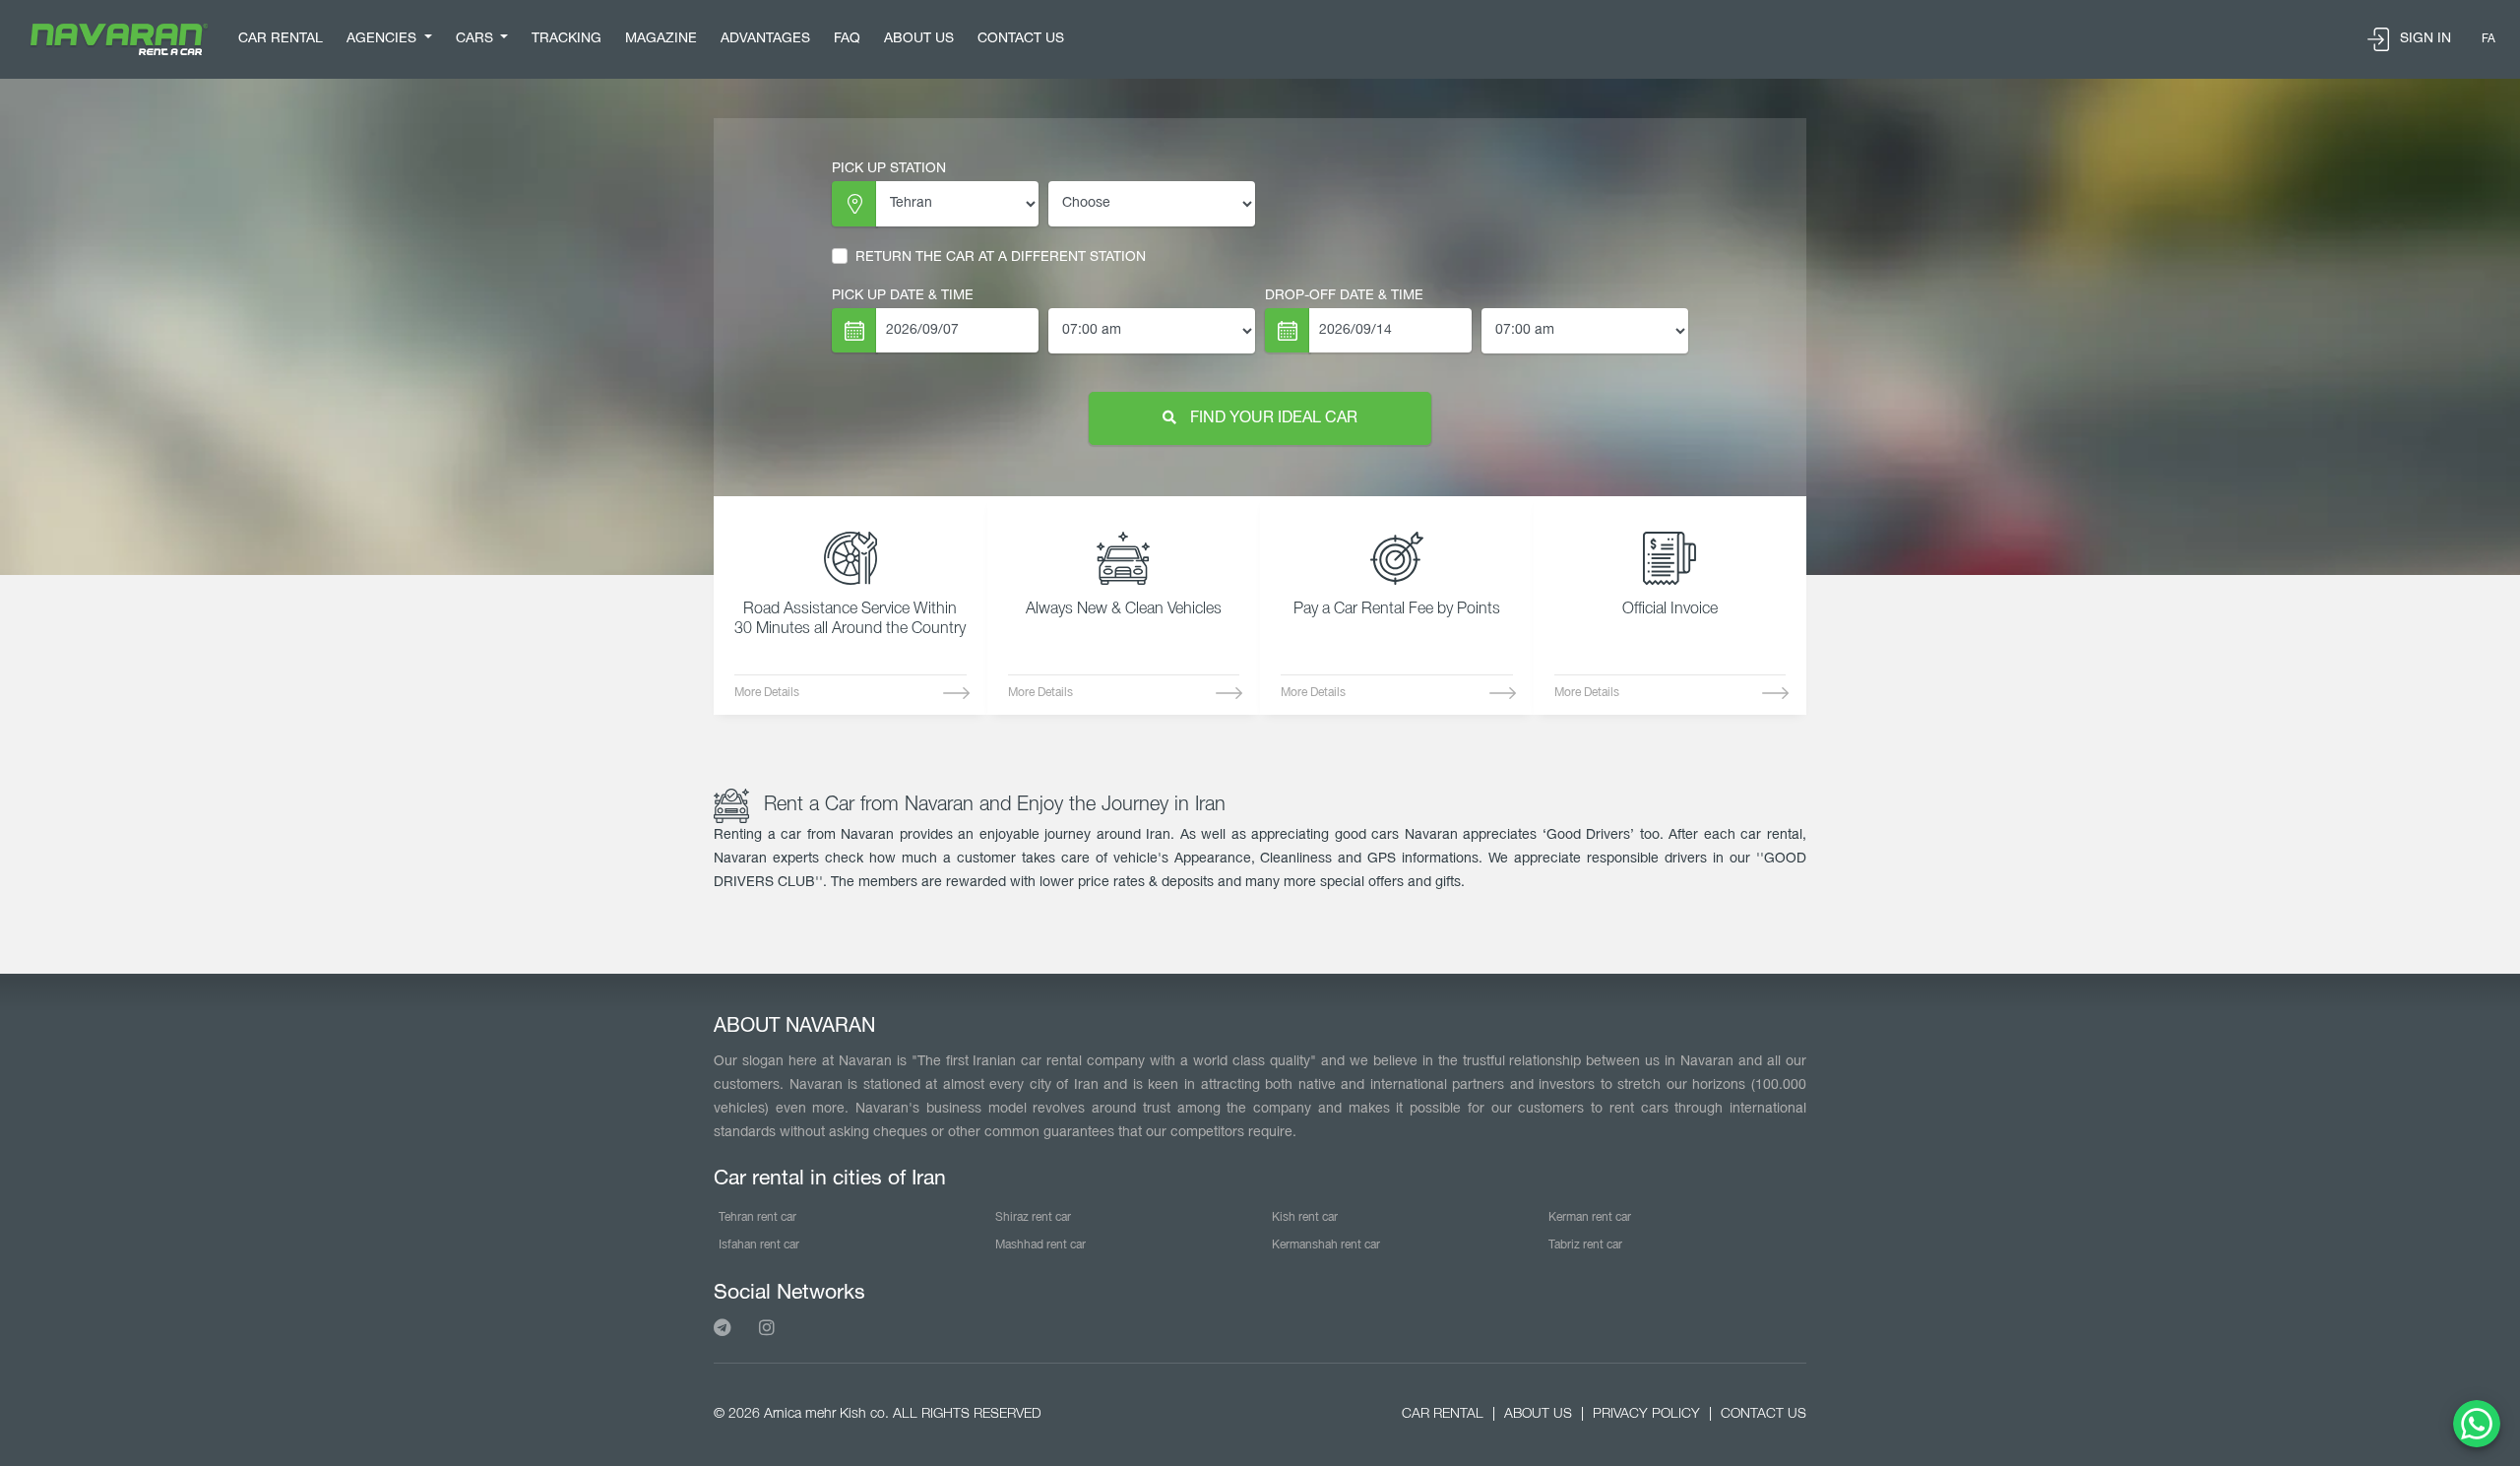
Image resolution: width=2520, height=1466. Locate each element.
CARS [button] (476, 39)
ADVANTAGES (765, 39)
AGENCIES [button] (383, 39)
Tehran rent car (757, 1217)
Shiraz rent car (1033, 1217)
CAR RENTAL (281, 39)
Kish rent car (1305, 1217)
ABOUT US (919, 39)
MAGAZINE (661, 39)
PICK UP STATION (889, 169)
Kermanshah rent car (1326, 1245)
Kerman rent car (1590, 1217)
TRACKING (567, 39)
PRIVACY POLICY (1646, 1414)
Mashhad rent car (1040, 1245)
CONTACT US (1021, 39)
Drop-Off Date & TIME (1344, 296)
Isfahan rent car (759, 1245)
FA (2488, 39)
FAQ (847, 39)
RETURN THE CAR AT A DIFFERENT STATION (1001, 257)
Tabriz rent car (1585, 1245)
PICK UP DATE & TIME (903, 296)
